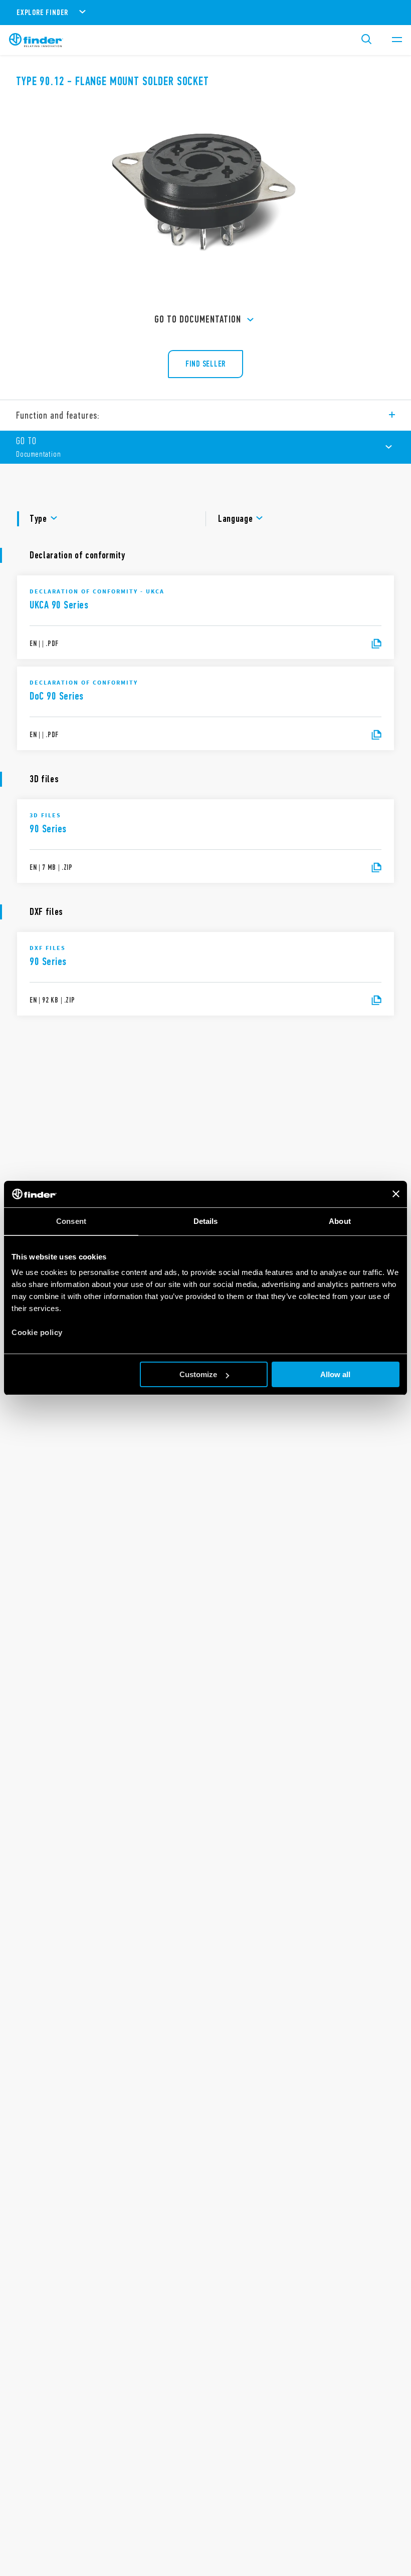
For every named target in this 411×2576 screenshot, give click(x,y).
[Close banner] (396, 1194)
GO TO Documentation (198, 319)
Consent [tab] (71, 1221)
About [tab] (340, 1221)
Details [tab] (206, 1221)
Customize (198, 1374)
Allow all (335, 1374)
